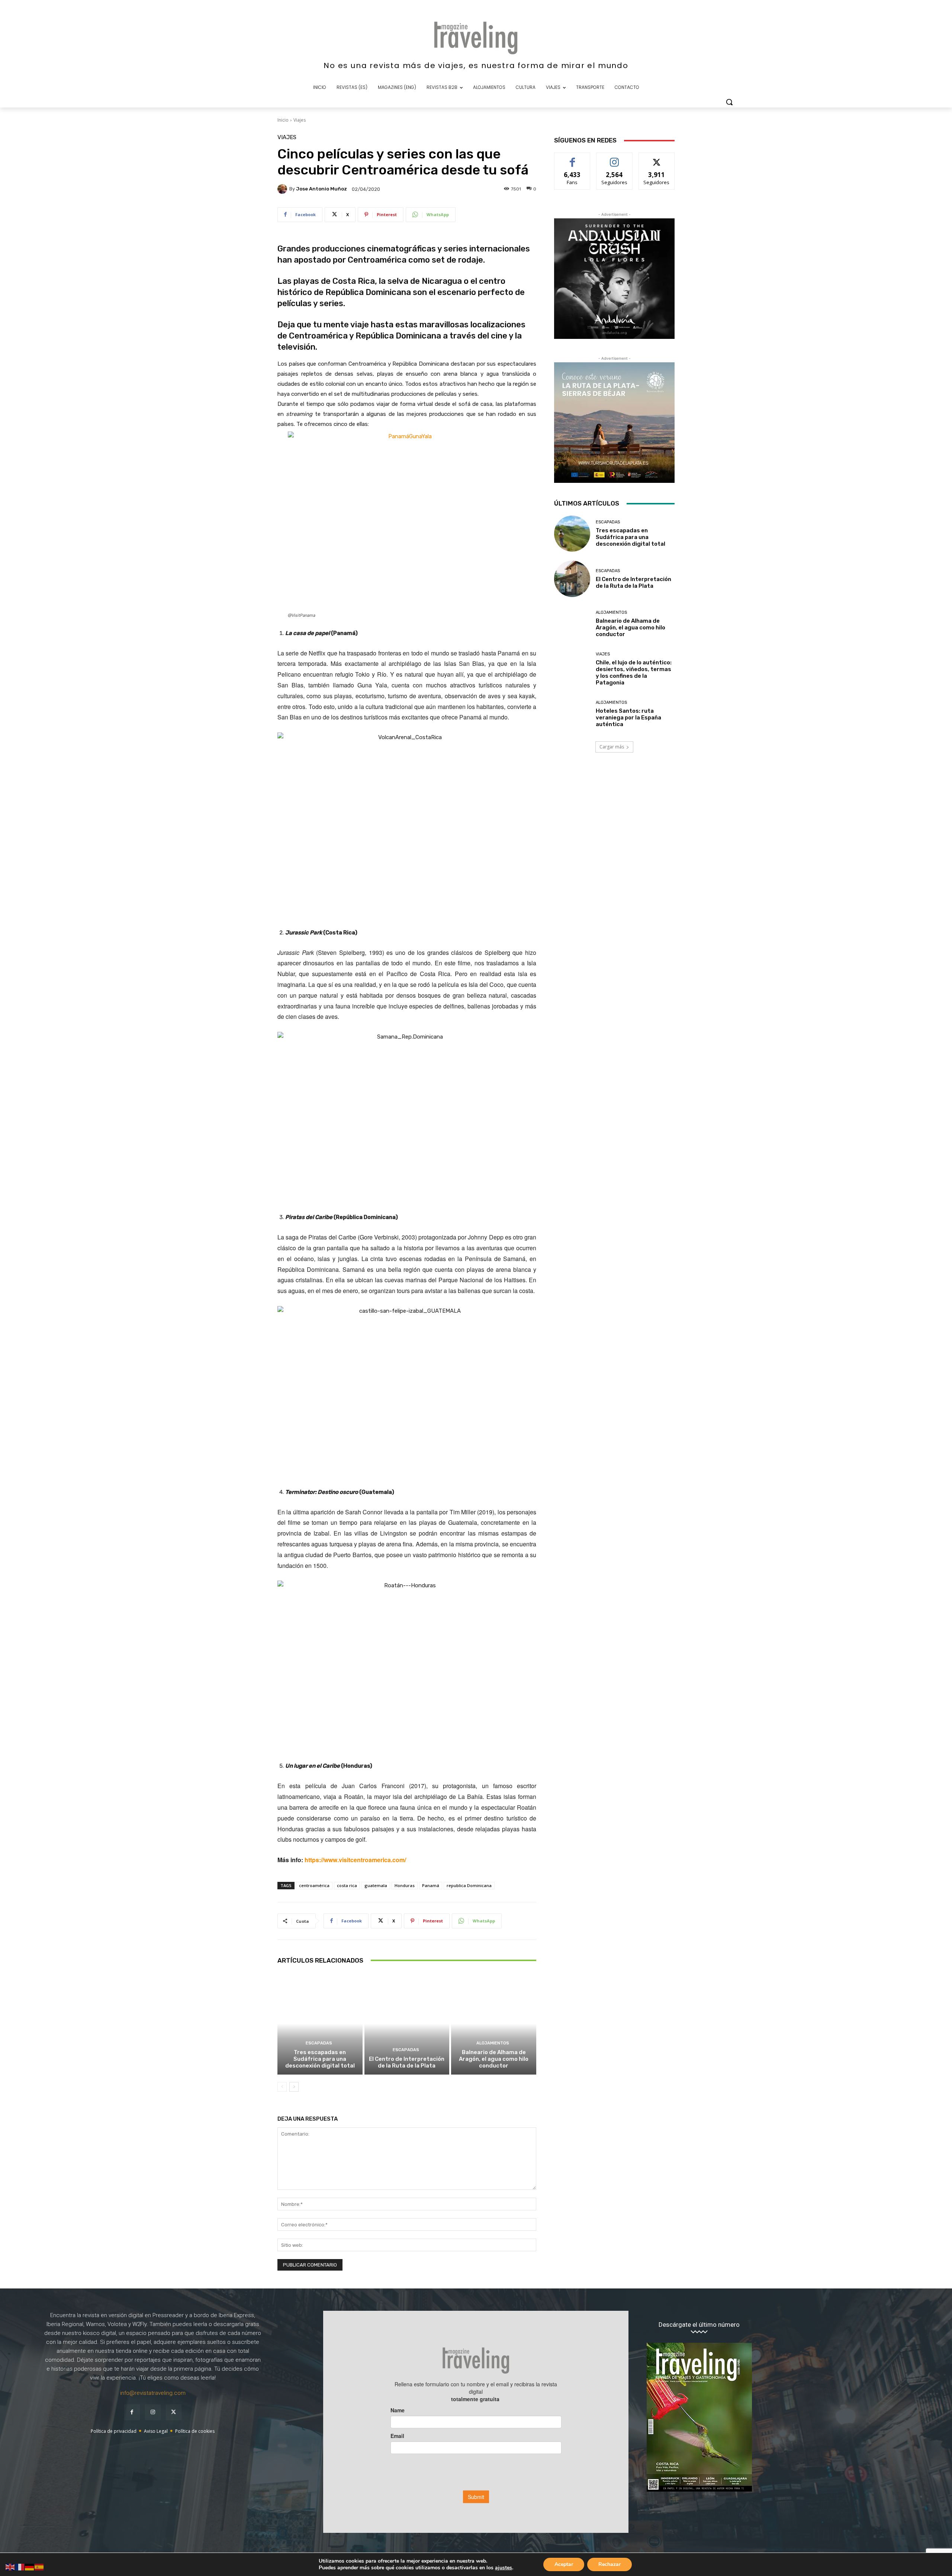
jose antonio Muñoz (321, 189)
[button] (729, 102)
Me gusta (573, 158)
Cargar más (612, 747)
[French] (20, 2567)
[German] (30, 2567)
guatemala (376, 1885)
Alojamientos (493, 2043)
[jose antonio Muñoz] (283, 189)
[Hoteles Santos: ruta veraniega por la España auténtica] (572, 714)
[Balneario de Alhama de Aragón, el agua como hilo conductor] (494, 2024)
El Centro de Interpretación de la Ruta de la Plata (407, 2062)
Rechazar (610, 2564)
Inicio (283, 120)
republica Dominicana (469, 1885)
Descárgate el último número (699, 2325)
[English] (10, 2567)
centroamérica (314, 1885)
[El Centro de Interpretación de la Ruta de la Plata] (407, 2024)
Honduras (405, 1885)
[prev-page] (282, 2087)
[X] (174, 2412)
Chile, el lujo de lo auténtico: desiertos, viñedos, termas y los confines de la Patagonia (634, 673)
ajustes (504, 2568)
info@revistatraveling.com (153, 2393)
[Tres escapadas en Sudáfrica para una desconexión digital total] (320, 2024)
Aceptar (564, 2564)
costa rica (347, 1885)
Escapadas (319, 2043)
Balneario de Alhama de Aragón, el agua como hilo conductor (494, 2059)
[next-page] (294, 2087)
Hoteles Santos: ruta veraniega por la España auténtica (628, 718)
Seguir (615, 158)
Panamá (431, 1885)
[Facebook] (132, 2412)
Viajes (300, 120)
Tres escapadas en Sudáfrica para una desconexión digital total (320, 2059)
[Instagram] (153, 2412)
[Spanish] (39, 2567)
